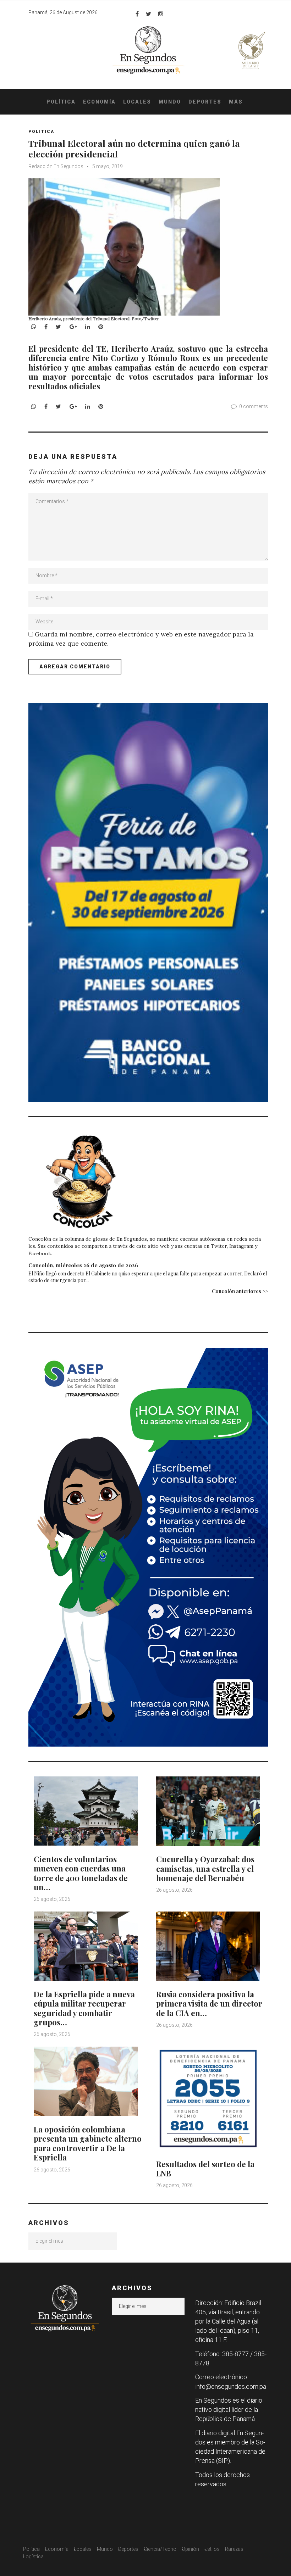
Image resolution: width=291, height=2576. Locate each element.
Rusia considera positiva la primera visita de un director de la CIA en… (209, 2004)
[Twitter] (149, 14)
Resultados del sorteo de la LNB (205, 2169)
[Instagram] (161, 14)
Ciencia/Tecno (160, 2549)
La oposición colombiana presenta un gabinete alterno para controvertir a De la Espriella (88, 2143)
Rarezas (234, 2549)
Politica (41, 132)
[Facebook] (137, 14)
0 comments (254, 406)
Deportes (205, 102)
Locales (137, 102)
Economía (99, 102)
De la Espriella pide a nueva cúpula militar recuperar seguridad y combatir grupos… (84, 2008)
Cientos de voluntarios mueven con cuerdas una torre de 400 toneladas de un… (81, 1873)
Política (61, 102)
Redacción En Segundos (56, 166)
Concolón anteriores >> (240, 1291)
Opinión (190, 2549)
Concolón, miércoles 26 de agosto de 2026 (83, 1265)
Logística (33, 2556)
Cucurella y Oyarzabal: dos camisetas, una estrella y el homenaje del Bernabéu (205, 1868)
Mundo (170, 102)
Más (236, 102)
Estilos (212, 2549)
